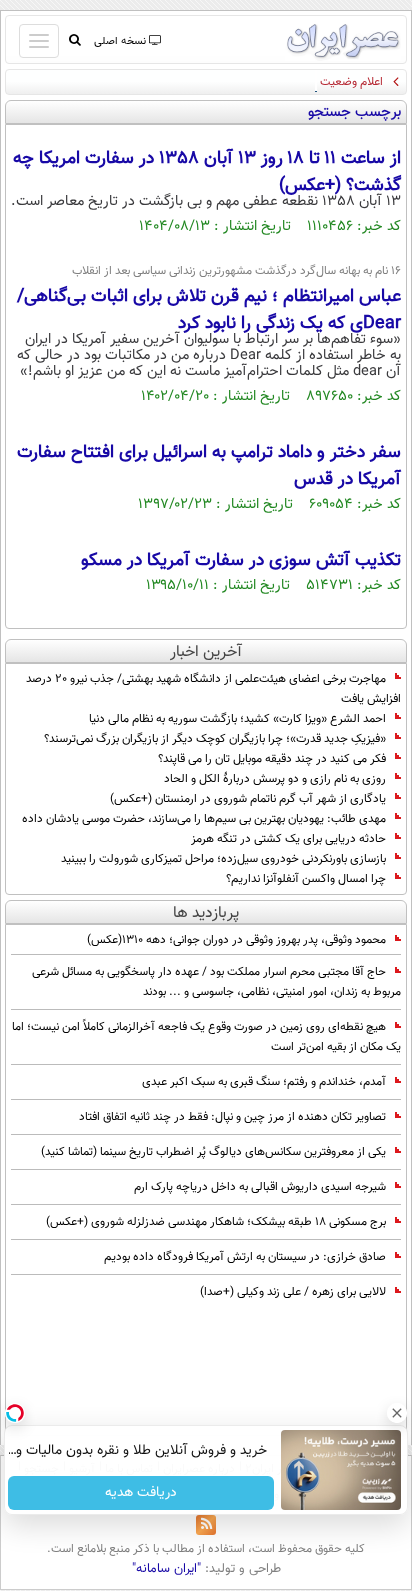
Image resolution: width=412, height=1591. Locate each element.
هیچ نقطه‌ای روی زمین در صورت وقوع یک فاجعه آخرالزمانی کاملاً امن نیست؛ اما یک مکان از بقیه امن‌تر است (206, 1037)
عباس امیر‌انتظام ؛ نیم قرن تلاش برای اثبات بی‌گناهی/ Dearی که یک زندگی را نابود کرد (209, 310)
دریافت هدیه (141, 1493)
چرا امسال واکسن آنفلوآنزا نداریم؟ (306, 879)
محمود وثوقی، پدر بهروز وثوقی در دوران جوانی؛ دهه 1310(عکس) (236, 940)
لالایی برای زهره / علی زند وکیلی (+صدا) (293, 1292)
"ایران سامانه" (166, 1569)
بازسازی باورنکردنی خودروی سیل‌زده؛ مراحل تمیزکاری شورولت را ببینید (223, 859)
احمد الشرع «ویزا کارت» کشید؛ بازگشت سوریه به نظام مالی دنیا (237, 719)
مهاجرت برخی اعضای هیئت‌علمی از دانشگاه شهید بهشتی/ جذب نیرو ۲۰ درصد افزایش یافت (213, 689)
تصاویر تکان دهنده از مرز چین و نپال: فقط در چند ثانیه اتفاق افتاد (232, 1117)
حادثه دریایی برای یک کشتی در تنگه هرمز (288, 839)
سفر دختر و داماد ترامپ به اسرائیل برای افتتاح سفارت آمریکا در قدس (209, 466)
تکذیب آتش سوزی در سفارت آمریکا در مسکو (241, 561)
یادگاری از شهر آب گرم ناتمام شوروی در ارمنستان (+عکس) (248, 799)
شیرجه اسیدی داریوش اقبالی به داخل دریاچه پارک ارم (260, 1187)
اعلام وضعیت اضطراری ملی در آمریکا (296, 82)
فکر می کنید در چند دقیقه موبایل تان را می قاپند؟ (272, 759)
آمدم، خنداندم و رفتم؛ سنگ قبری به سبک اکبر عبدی (264, 1082)
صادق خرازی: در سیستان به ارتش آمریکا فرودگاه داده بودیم (245, 1257)
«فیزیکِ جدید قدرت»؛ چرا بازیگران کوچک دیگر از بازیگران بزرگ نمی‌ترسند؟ (215, 739)
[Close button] (397, 1413)
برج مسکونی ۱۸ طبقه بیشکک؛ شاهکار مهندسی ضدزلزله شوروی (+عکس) (216, 1222)
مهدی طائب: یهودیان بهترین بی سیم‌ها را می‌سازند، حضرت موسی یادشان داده (204, 819)
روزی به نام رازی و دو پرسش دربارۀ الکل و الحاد (275, 779)
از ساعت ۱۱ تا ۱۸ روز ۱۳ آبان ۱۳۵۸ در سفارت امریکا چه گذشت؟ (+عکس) (207, 172)
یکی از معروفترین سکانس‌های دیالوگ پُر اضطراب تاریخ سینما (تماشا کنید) (213, 1152)
